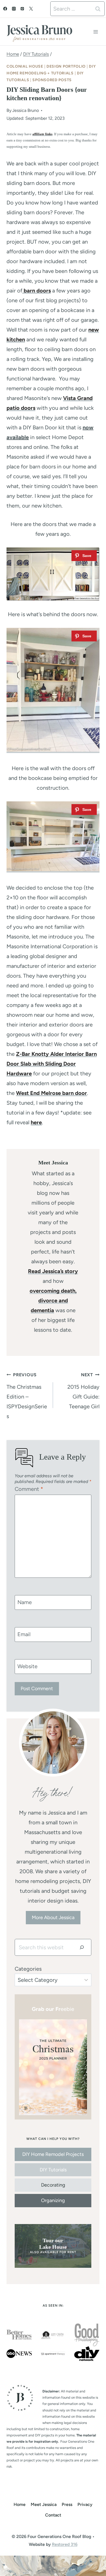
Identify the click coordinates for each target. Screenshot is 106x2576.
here (36, 1122)
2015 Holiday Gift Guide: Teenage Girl (83, 1391)
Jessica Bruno (26, 110)
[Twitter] (31, 9)
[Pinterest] (22, 9)
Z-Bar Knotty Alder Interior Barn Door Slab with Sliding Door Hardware (52, 1064)
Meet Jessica (44, 2504)
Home (20, 2504)
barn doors (37, 291)
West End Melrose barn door (52, 1093)
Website (27, 1666)
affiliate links (42, 134)
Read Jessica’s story (53, 1271)
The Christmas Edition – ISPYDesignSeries (27, 1396)
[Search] (82, 1947)
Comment (29, 1489)
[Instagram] (14, 9)
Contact (53, 2515)
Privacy (85, 2504)
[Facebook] (5, 9)
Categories (28, 1969)
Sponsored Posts (52, 80)
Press (67, 2504)
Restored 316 (65, 2544)
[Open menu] (96, 32)
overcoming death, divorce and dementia (53, 1300)
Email (24, 1634)
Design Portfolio (66, 66)
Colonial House (25, 66)
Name (25, 1602)
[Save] (84, 556)
